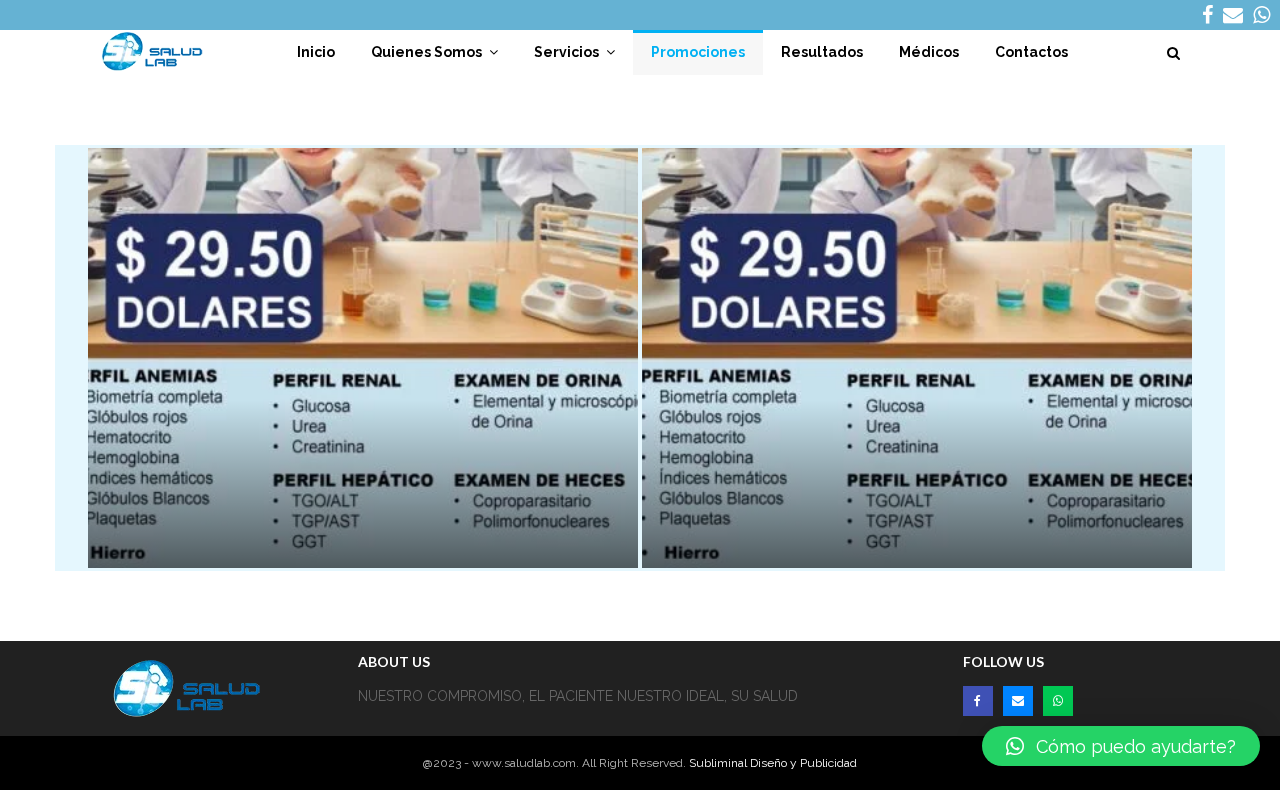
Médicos (929, 52)
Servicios (566, 52)
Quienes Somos (426, 52)
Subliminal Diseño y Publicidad (773, 763)
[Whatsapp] (1058, 701)
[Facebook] (978, 701)
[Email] (1018, 701)
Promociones (698, 52)
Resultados (822, 52)
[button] (1121, 746)
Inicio (316, 52)
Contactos (1031, 52)
